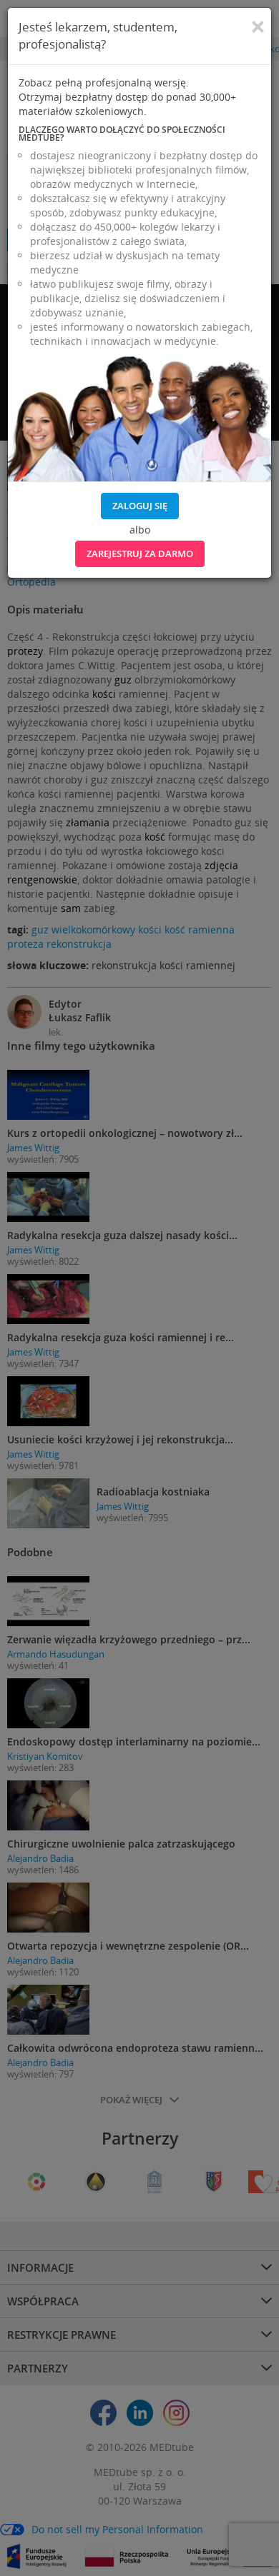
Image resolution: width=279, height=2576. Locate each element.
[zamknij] (258, 27)
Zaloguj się (140, 506)
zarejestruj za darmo (140, 553)
